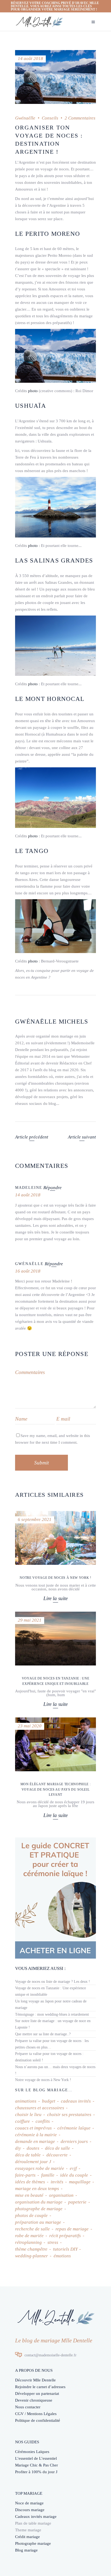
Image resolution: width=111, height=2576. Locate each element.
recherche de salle (32, 2229)
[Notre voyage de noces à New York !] (55, 1538)
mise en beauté (29, 2195)
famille (48, 2175)
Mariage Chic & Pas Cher (37, 2465)
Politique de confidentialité (38, 2420)
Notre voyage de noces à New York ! (55, 1578)
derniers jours (74, 2141)
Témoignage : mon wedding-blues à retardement (52, 2014)
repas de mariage (72, 2229)
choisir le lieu (28, 2115)
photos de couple (31, 2215)
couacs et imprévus (33, 2128)
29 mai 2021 (30, 1620)
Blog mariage (26, 2550)
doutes (33, 2148)
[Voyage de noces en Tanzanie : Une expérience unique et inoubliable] (55, 1639)
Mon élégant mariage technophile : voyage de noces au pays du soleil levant (56, 1789)
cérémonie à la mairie (36, 2135)
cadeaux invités (76, 2101)
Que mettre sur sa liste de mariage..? (43, 2034)
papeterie (77, 2202)
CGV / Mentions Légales (36, 2414)
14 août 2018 (30, 59)
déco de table (28, 2155)
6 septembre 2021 (35, 1519)
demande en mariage (35, 2141)
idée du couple (74, 2175)
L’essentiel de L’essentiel (36, 2458)
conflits (43, 2121)
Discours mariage (30, 2510)
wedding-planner (32, 2256)
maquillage (80, 2182)
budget (49, 2101)
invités (57, 2182)
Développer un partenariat (37, 2394)
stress (53, 2242)
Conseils (50, 118)
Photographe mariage (33, 2543)
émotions (62, 2256)
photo (33, 391)
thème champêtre (31, 2249)
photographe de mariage (39, 2209)
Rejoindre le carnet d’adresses (40, 2387)
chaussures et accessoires (40, 2108)
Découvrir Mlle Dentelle (35, 2380)
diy (18, 2148)
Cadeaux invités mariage (36, 2517)
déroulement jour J (33, 2162)
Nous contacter (28, 2407)
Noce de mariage (29, 2503)
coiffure (22, 2121)
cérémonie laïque (74, 2128)
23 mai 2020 (30, 1726)
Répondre (53, 1188)
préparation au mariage (38, 2222)
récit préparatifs (65, 2236)
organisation (61, 2195)
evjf (73, 2168)
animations (26, 2101)
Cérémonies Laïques (32, 2452)
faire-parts (25, 2175)
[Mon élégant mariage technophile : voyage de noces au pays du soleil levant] (55, 1744)
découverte (57, 2155)
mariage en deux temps (37, 2189)
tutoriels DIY (65, 2249)
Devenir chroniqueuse (34, 2400)
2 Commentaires (80, 118)
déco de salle (58, 2148)
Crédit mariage (27, 2537)
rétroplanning (28, 2242)
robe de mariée (29, 2236)
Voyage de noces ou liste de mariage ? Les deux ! (53, 1982)
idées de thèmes (30, 2182)
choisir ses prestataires (69, 2115)
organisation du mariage (39, 2202)
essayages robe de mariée (40, 2168)
